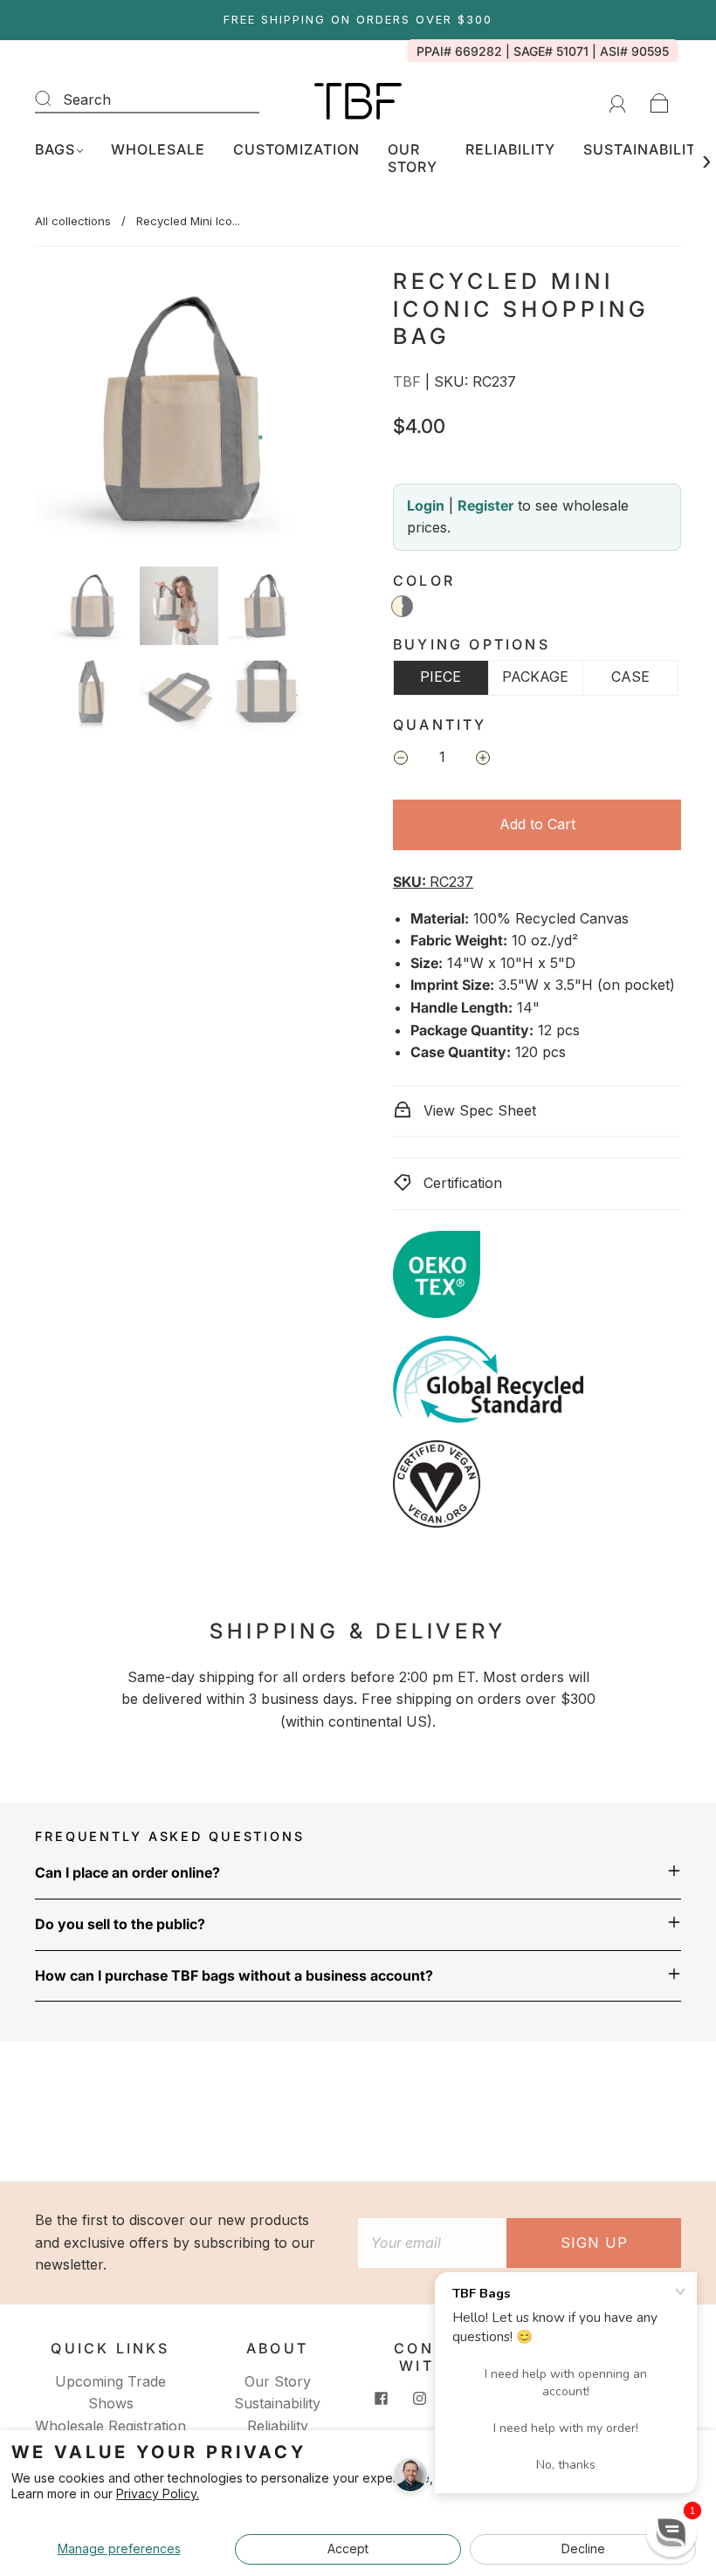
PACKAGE (535, 677)
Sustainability (277, 2403)
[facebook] (382, 2399)
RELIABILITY (510, 149)
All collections (73, 221)
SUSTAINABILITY (645, 149)
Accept (348, 2549)
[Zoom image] (179, 414)
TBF (407, 381)
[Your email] (432, 2243)
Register (485, 505)
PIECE (441, 677)
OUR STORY (413, 158)
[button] (65, 414)
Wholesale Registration (110, 2426)
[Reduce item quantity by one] (401, 759)
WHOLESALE (158, 149)
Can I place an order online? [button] (127, 1872)
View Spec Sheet (478, 1110)
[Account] (618, 100)
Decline (583, 2549)
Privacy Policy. (158, 2494)
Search (87, 100)
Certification (461, 1183)
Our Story (278, 2381)
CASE (630, 677)
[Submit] (54, 98)
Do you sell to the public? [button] (120, 1924)
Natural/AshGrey (402, 606)
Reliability (278, 2426)
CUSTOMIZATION (296, 149)
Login (426, 505)
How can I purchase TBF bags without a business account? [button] (234, 1975)
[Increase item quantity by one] (483, 759)
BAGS (55, 149)
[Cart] (660, 100)
